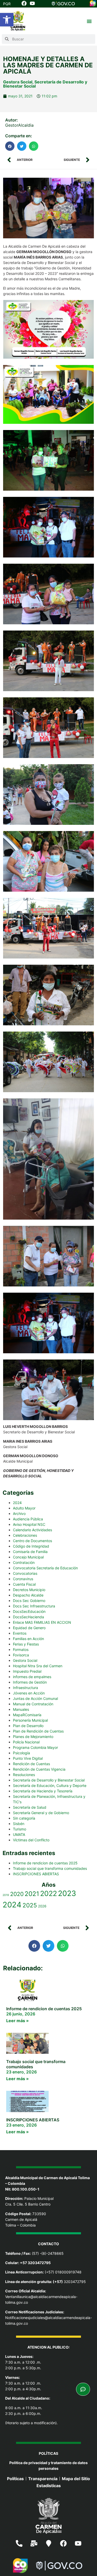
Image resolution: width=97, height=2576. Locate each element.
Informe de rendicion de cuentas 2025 (45, 1863)
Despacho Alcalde (28, 1595)
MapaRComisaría (27, 1715)
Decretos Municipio (29, 1590)
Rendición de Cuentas (31, 1764)
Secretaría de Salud (30, 1807)
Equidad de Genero (29, 1628)
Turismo (20, 1829)
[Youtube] (78, 2543)
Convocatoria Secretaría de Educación (45, 1568)
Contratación (24, 1562)
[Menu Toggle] (89, 21)
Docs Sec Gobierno (29, 1601)
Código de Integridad (31, 1546)
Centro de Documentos (32, 1541)
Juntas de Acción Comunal (35, 1698)
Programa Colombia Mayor (35, 1747)
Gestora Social (18, 82)
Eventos (20, 1633)
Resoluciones (24, 1775)
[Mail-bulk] (34, 2543)
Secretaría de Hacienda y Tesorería (43, 1791)
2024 (17, 1503)
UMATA (19, 1834)
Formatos (21, 1650)
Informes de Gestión (30, 1682)
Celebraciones (25, 1535)
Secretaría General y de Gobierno (41, 1813)
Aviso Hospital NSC (29, 1524)
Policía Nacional (26, 1742)
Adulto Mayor (24, 1508)
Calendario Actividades (32, 1530)
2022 (48, 1894)
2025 (30, 1905)
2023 (67, 1893)
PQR (7, 4)
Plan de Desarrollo (28, 1726)
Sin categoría (24, 1818)
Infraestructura (25, 1688)
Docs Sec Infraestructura (34, 1606)
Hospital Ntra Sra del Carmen (38, 1666)
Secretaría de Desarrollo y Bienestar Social (45, 84)
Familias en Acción (28, 1639)
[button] (7, 20)
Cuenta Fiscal (24, 1584)
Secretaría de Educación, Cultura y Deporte (50, 1786)
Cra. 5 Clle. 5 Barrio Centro (28, 2204)
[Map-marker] (49, 2543)
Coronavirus (23, 1579)
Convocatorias (25, 1573)
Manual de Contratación (33, 1704)
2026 (42, 1906)
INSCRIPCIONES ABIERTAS (36, 1874)
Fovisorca (21, 1655)
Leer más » (17, 2021)
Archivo (19, 1514)
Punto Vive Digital (28, 1758)
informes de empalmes (32, 1677)
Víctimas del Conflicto (31, 1840)
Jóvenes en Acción (29, 1693)
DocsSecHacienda (28, 1617)
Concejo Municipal (28, 1557)
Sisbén (19, 1824)
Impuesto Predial (27, 1671)
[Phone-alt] (19, 2543)
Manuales (21, 1709)
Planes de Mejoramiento (33, 1737)
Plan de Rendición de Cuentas (38, 1731)
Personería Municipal (30, 1720)
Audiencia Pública (28, 1519)
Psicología (21, 1753)
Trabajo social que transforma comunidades (50, 1868)
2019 (6, 1895)
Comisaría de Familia (30, 1552)
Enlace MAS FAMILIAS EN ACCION (42, 1622)
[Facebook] (63, 2543)
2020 (17, 1894)
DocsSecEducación (29, 1611)
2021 (32, 1894)
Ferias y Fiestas (26, 1644)
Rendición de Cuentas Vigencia (39, 1769)
